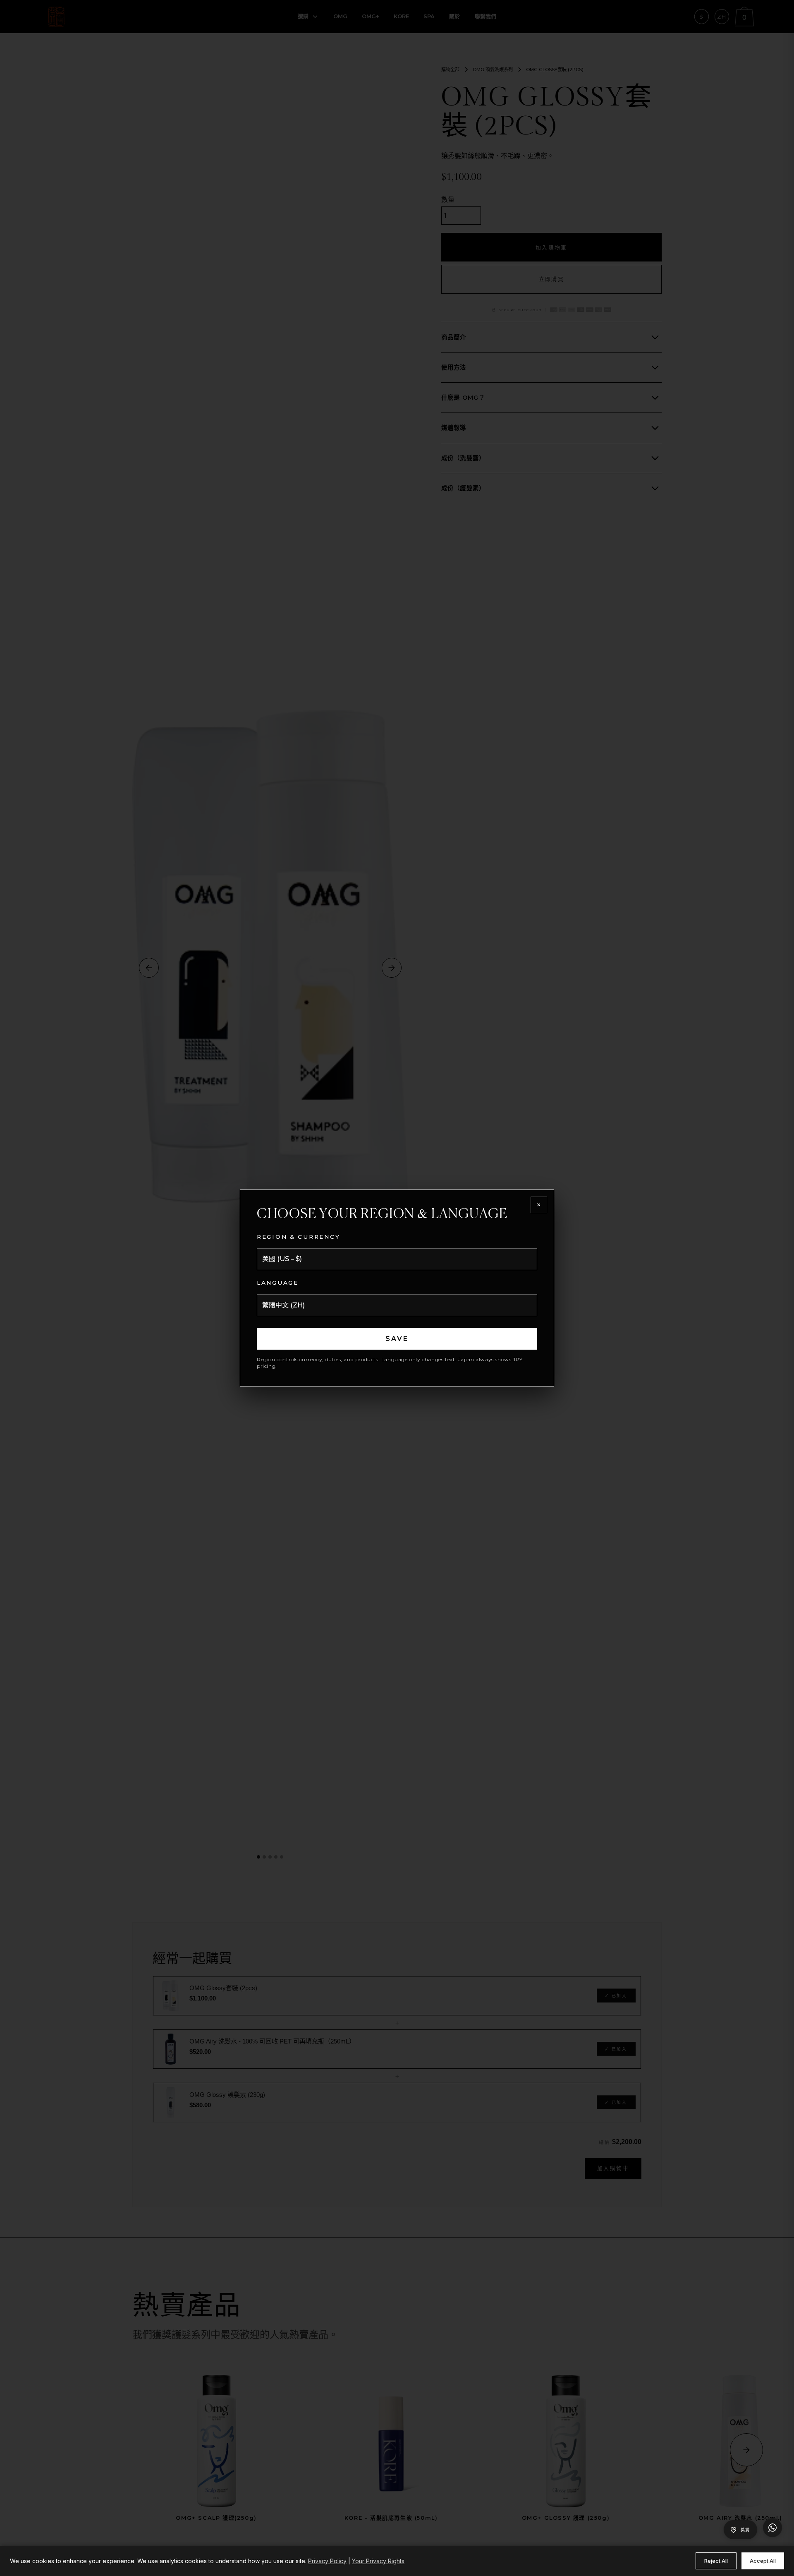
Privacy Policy (327, 2561)
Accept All (763, 2561)
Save (397, 1339)
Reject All (716, 2561)
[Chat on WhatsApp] (772, 2528)
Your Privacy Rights (378, 2561)
